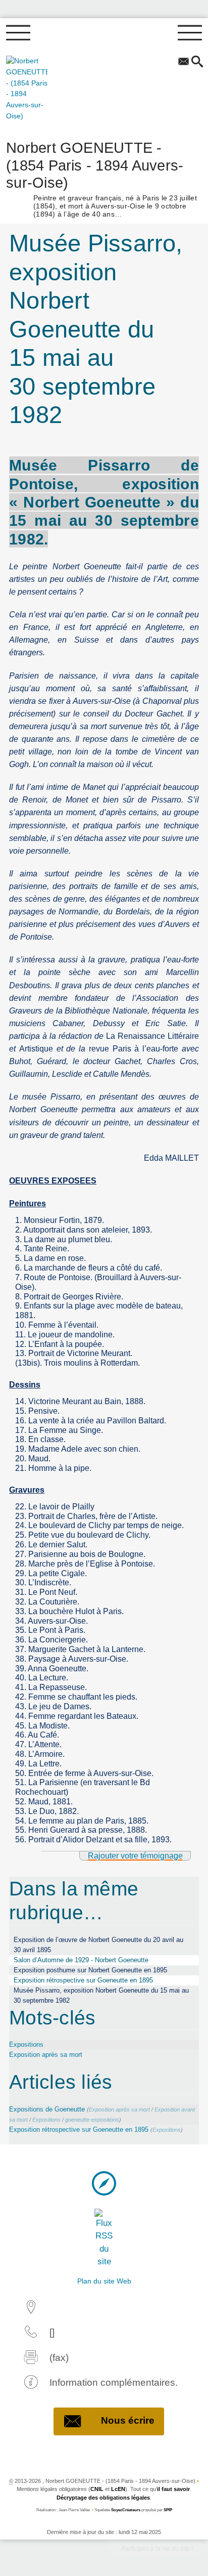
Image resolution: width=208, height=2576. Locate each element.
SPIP (168, 2510)
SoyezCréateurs (126, 2510)
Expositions (26, 2044)
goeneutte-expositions (92, 2120)
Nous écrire (128, 2420)
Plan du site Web (104, 2281)
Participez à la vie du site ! (157, 2549)
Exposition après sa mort (46, 2055)
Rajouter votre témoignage (135, 1856)
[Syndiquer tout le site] (104, 2238)
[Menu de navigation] (18, 33)
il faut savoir (173, 2489)
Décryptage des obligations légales (103, 2498)
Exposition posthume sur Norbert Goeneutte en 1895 (90, 1970)
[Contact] (183, 62)
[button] (197, 62)
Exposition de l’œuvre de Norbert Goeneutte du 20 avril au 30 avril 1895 (98, 1945)
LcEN (118, 2489)
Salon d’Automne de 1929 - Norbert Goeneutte (81, 1960)
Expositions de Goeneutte (47, 2109)
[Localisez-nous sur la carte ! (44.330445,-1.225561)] (104, 2183)
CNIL (97, 2489)
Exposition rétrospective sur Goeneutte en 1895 (83, 1980)
